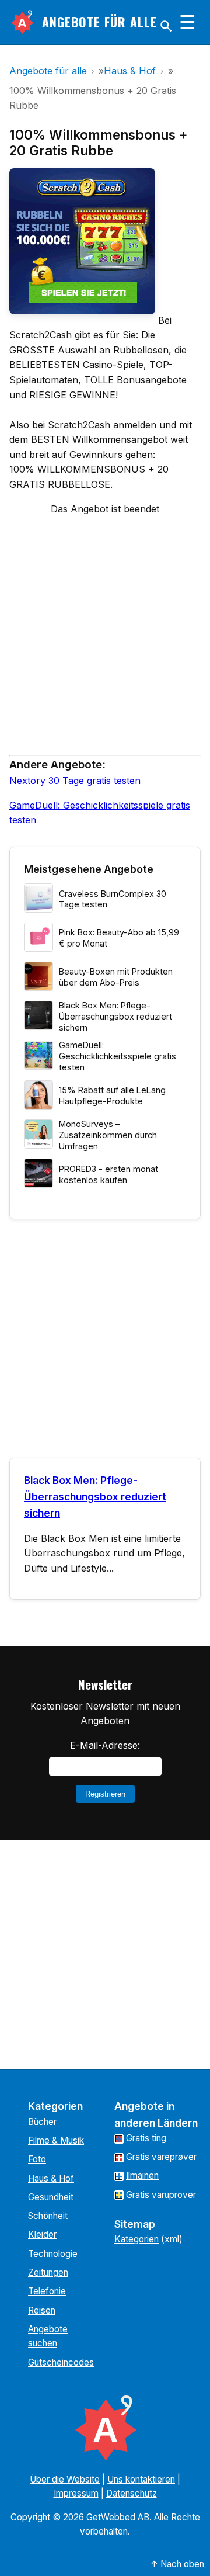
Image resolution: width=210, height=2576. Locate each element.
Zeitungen (48, 2272)
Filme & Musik (56, 2140)
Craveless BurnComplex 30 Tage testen (113, 899)
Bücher (42, 2122)
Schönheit (48, 2216)
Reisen (42, 2310)
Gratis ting (146, 2138)
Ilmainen (142, 2175)
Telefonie (47, 2291)
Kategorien (136, 2239)
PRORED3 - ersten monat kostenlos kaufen (108, 1174)
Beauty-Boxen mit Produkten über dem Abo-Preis (116, 977)
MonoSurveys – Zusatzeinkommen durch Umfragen (108, 1135)
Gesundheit (51, 2197)
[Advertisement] (105, 640)
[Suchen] (166, 26)
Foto (37, 2159)
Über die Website (65, 2479)
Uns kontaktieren (141, 2479)
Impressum (76, 2493)
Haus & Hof (51, 2178)
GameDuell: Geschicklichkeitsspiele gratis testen (118, 1056)
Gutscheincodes (61, 2362)
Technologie (53, 2254)
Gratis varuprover (161, 2195)
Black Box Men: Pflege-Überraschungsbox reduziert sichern (116, 1016)
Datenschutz (132, 2493)
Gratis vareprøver (161, 2157)
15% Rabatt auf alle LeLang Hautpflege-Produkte (112, 1095)
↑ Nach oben (177, 2564)
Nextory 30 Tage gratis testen (75, 781)
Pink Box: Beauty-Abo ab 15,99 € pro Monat (119, 938)
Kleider (42, 2235)
